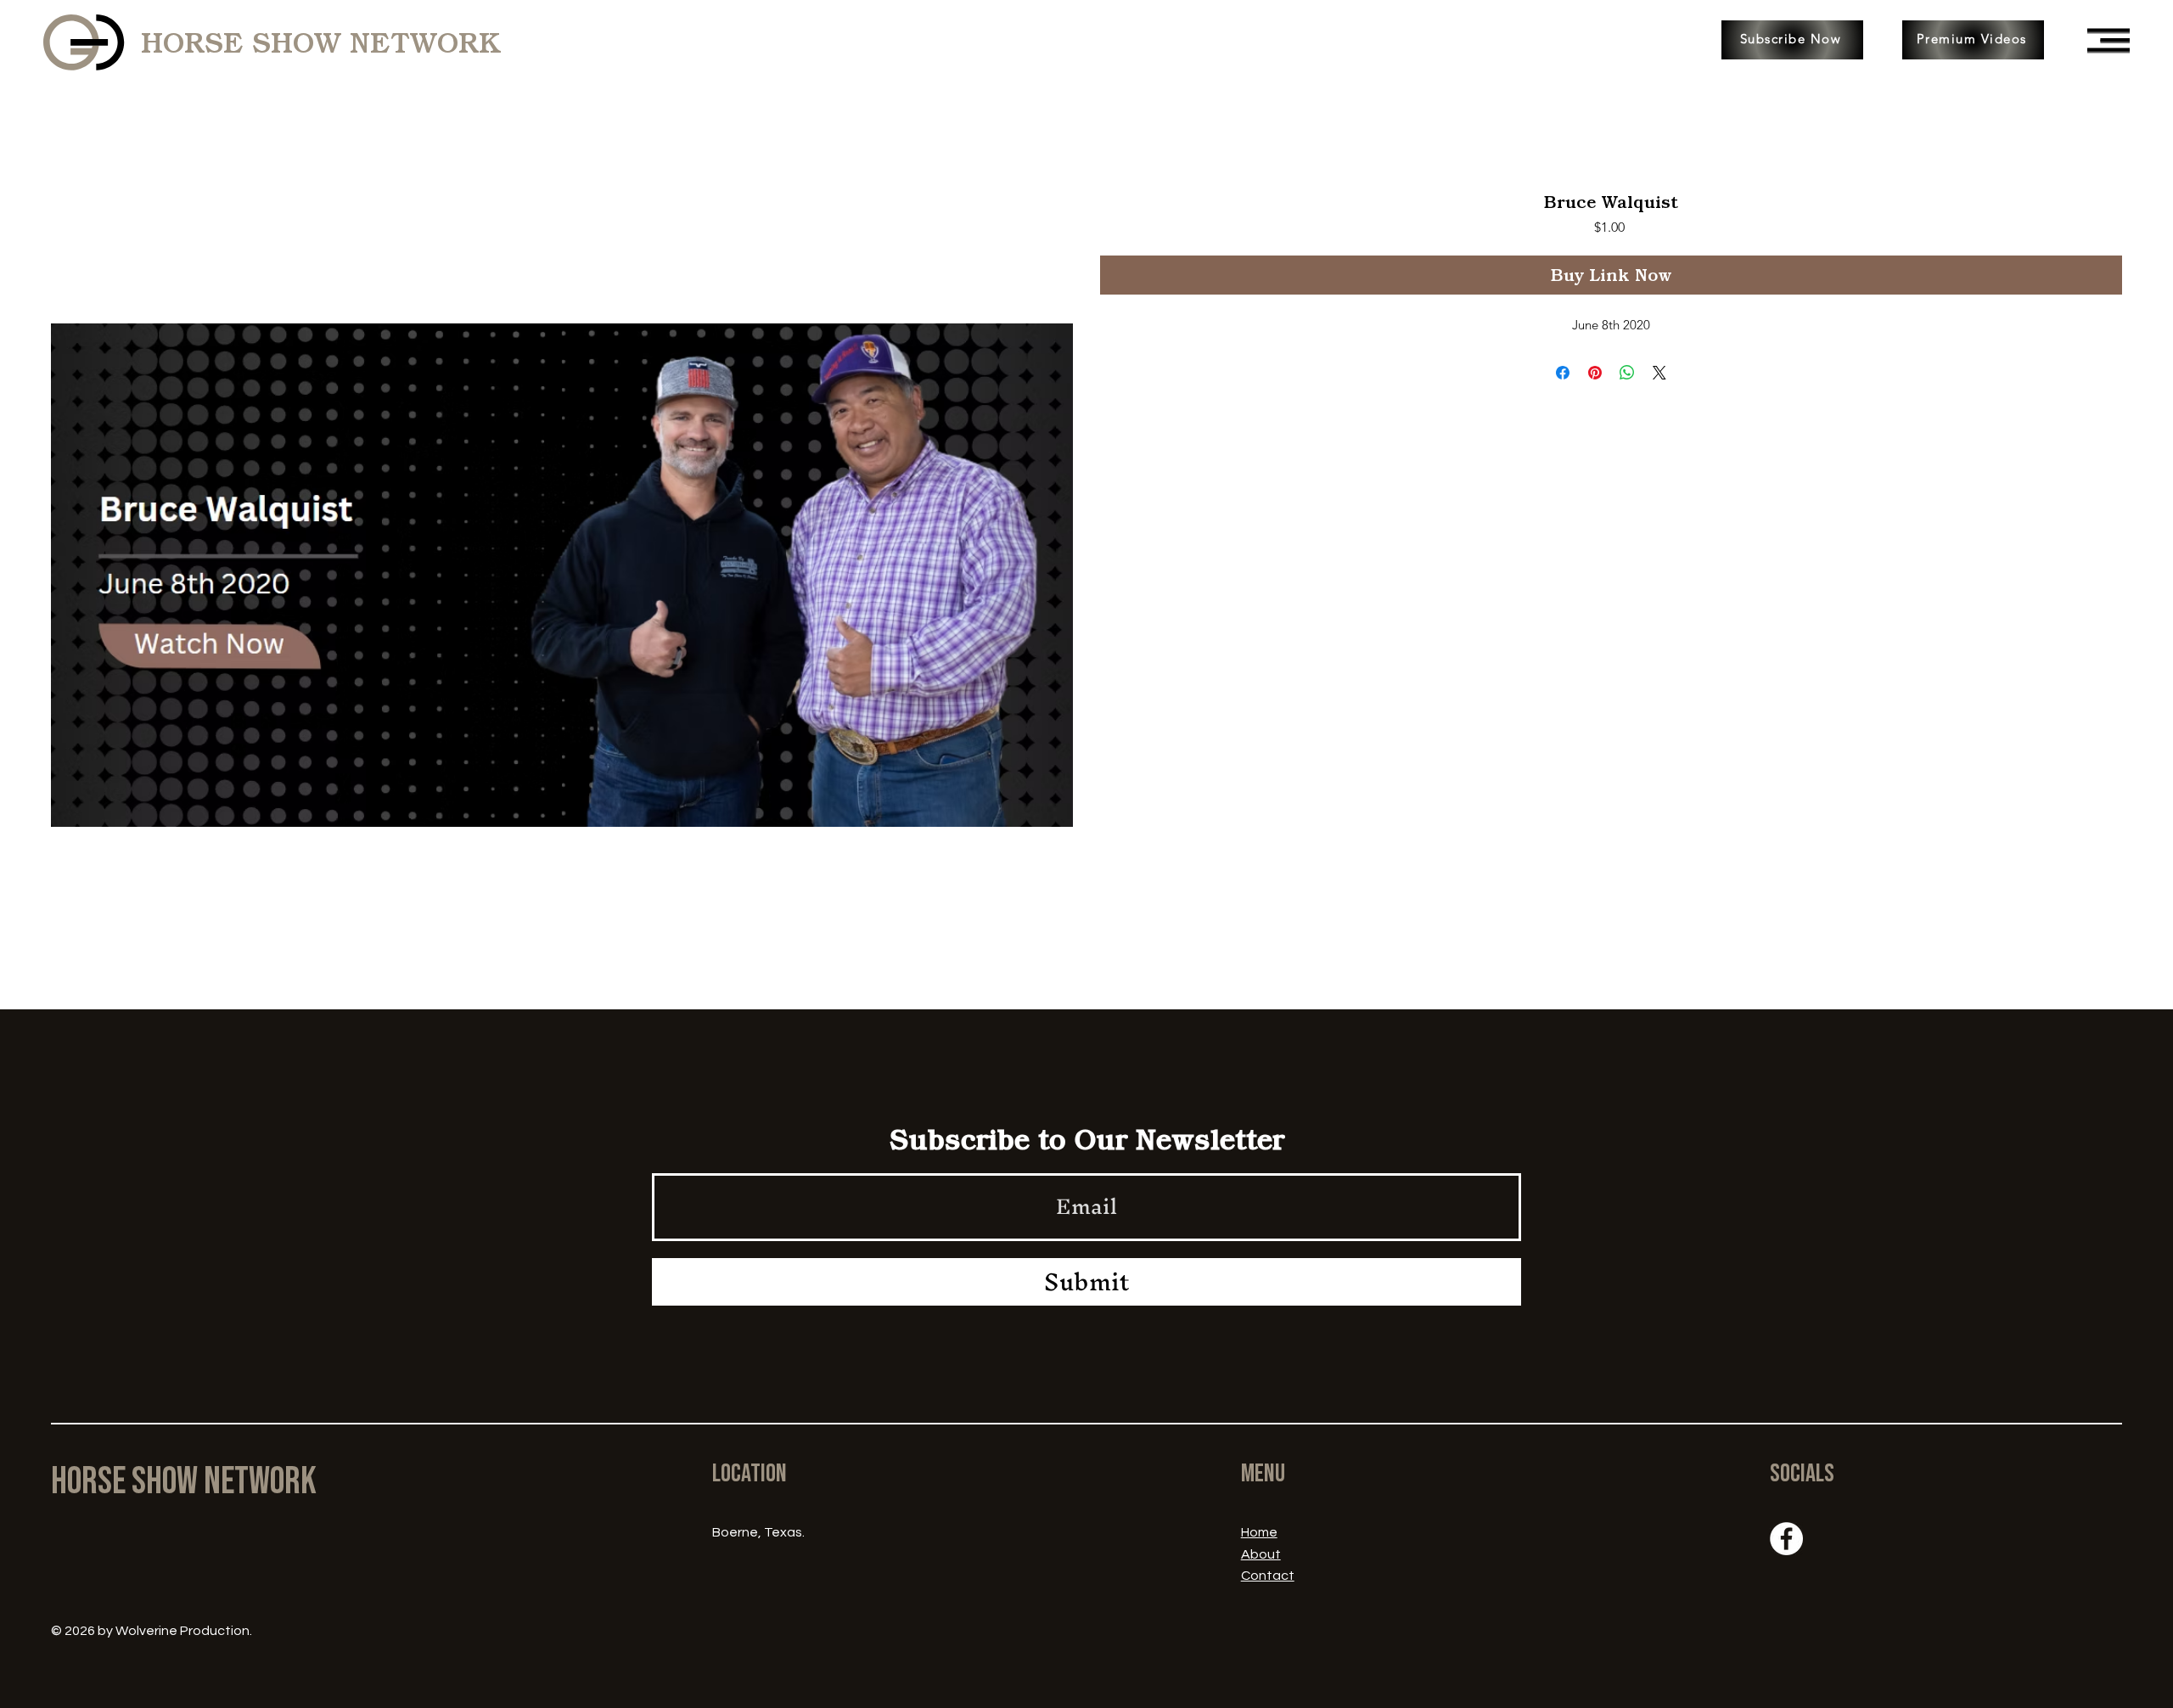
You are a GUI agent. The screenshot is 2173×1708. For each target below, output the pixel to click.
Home (1259, 1532)
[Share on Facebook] (1563, 373)
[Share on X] (1659, 373)
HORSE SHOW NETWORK (321, 43)
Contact (1268, 1576)
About (1261, 1554)
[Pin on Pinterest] (1595, 373)
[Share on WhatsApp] (1627, 373)
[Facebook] (1786, 1539)
